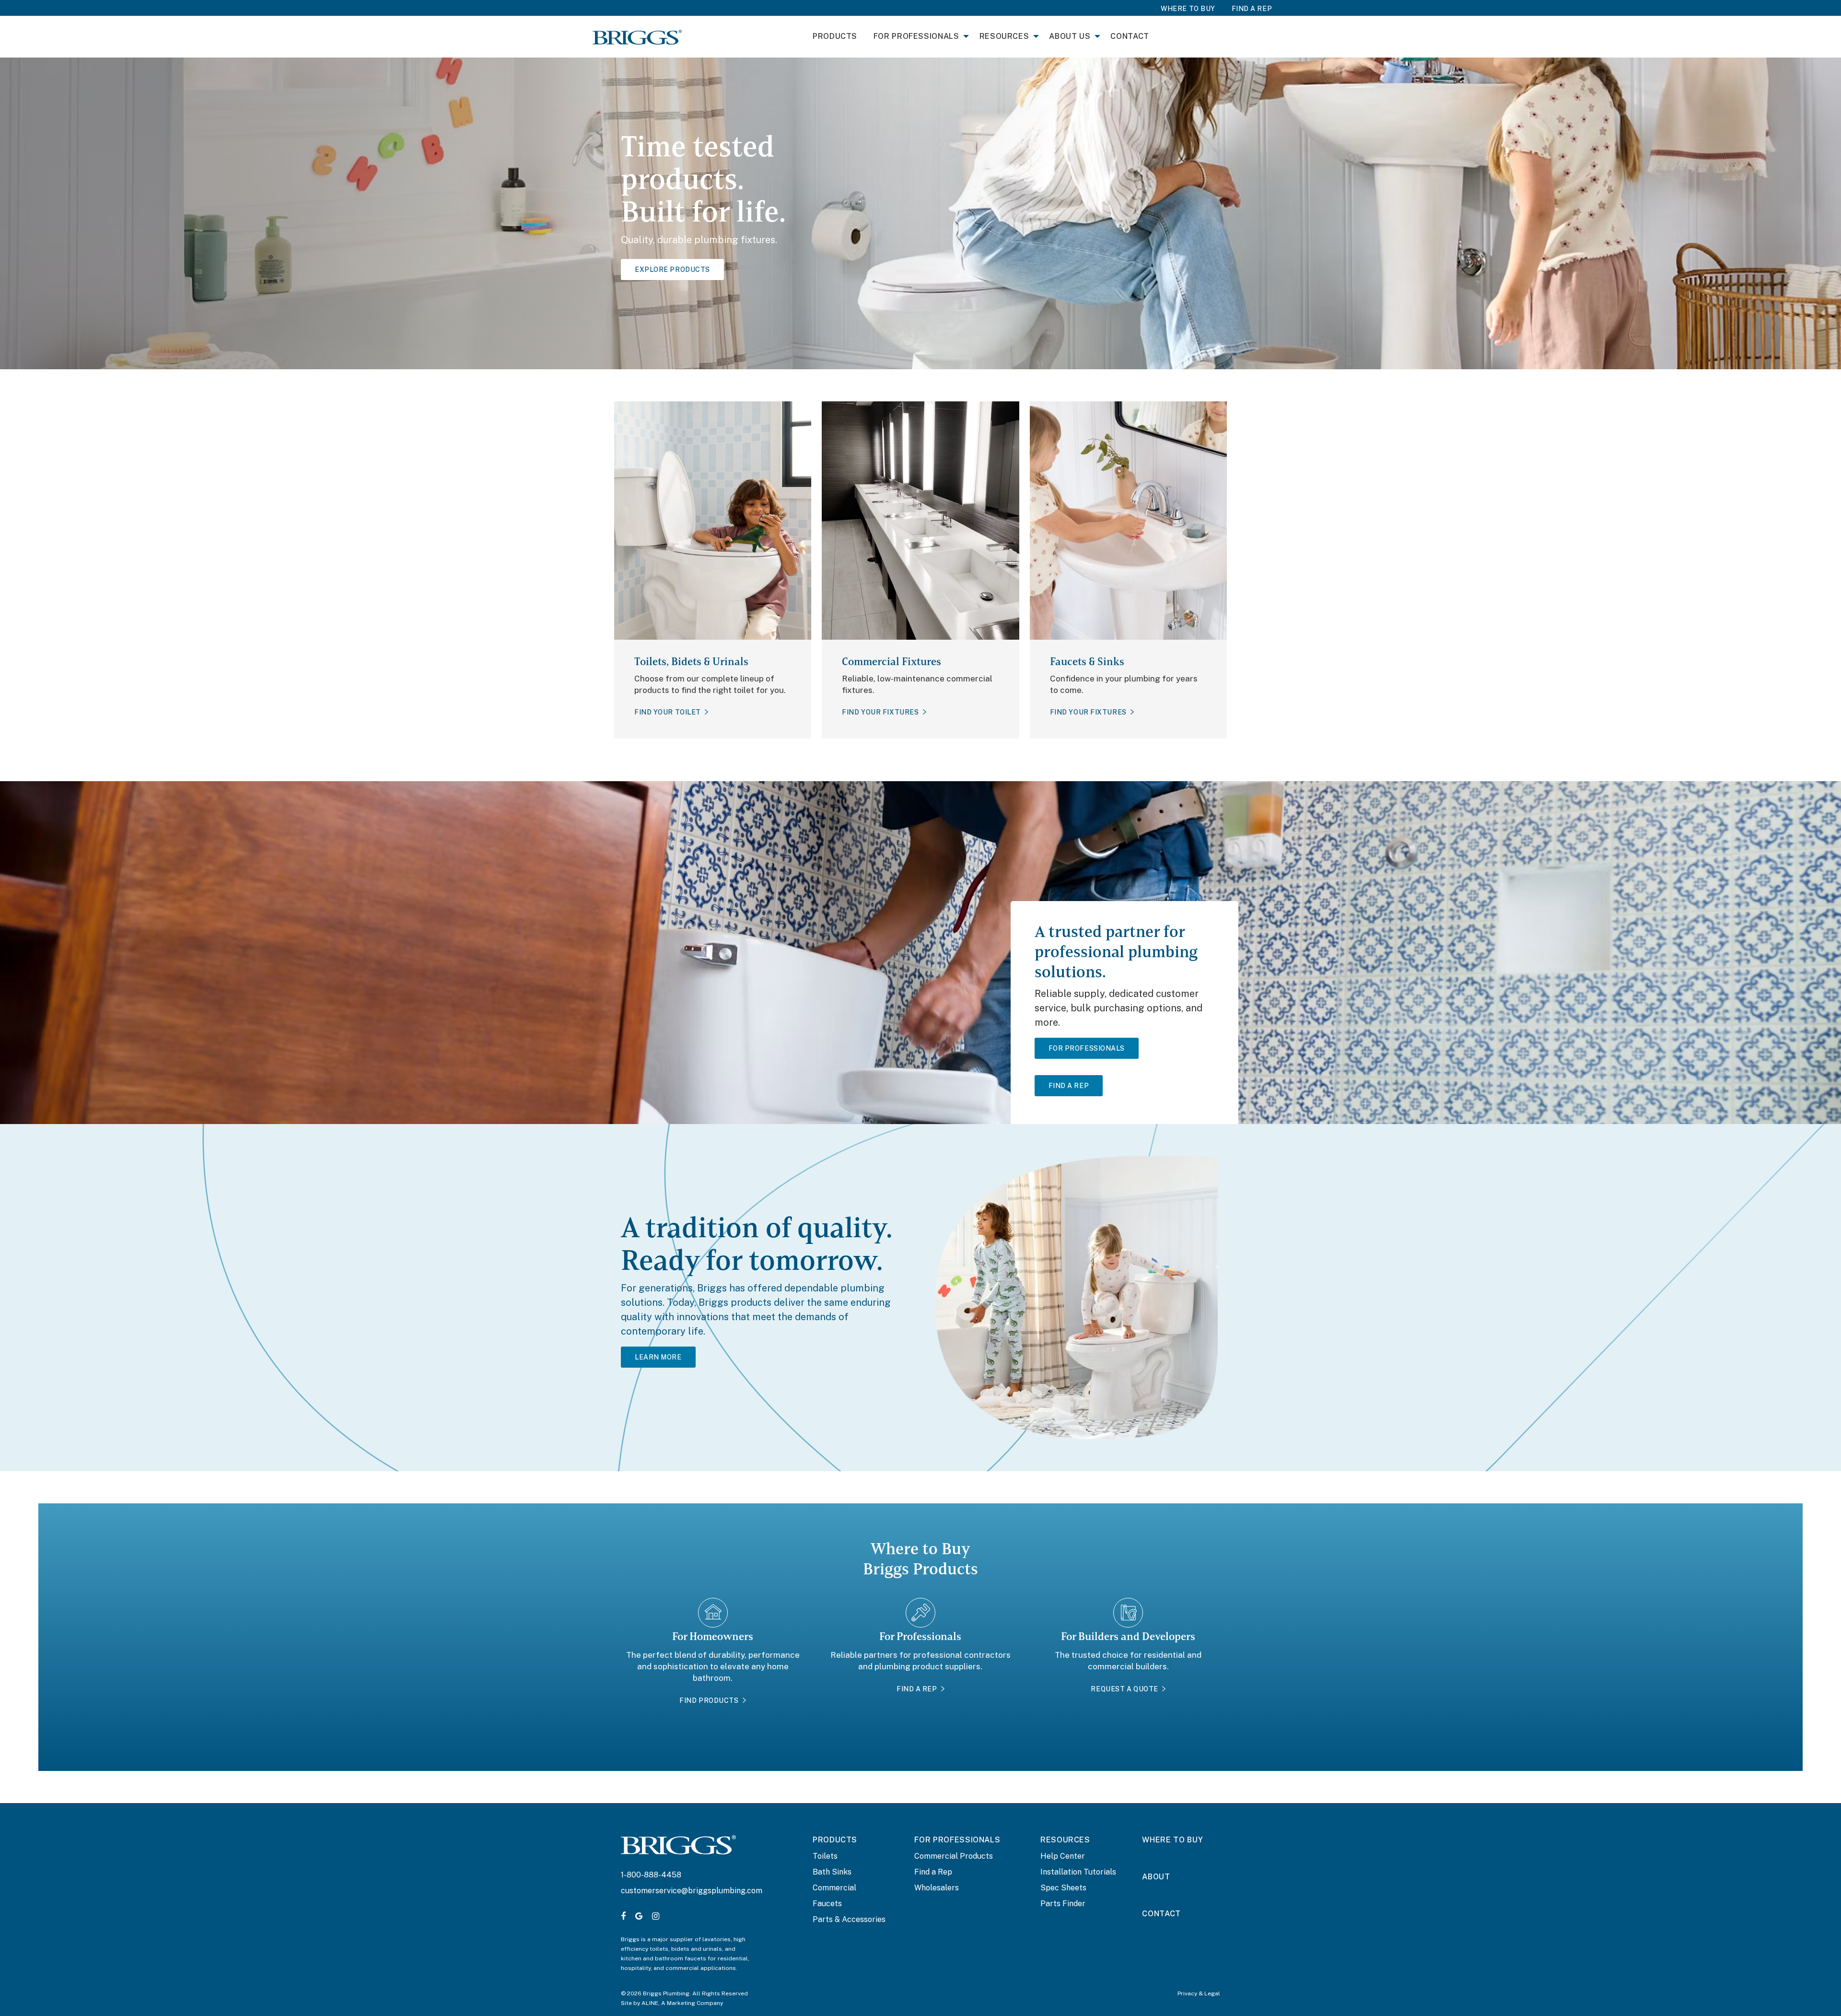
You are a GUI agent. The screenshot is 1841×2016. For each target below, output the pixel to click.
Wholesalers (937, 1888)
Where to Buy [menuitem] (1188, 9)
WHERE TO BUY (1172, 1840)
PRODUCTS (835, 1840)
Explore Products (672, 270)
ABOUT (1156, 1877)
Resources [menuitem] (1004, 36)
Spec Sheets (1063, 1888)
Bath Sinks (832, 1872)
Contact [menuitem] (1130, 36)
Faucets (827, 1904)
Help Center (1063, 1856)
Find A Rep (1069, 1086)
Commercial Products (954, 1856)
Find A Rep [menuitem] (1252, 9)
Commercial (834, 1888)
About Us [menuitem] (1070, 36)
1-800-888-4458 (651, 1875)
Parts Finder (1063, 1904)
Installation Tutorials (1078, 1872)
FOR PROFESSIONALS (957, 1840)
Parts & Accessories (849, 1919)
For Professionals (1087, 1048)
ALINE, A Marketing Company (682, 2003)
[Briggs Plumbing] (637, 36)
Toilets (825, 1856)
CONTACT (1161, 1914)
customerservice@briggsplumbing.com (692, 1891)
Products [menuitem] (835, 36)
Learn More (658, 1357)
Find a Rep (933, 1872)
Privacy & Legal (1199, 1993)
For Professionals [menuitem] (916, 36)
